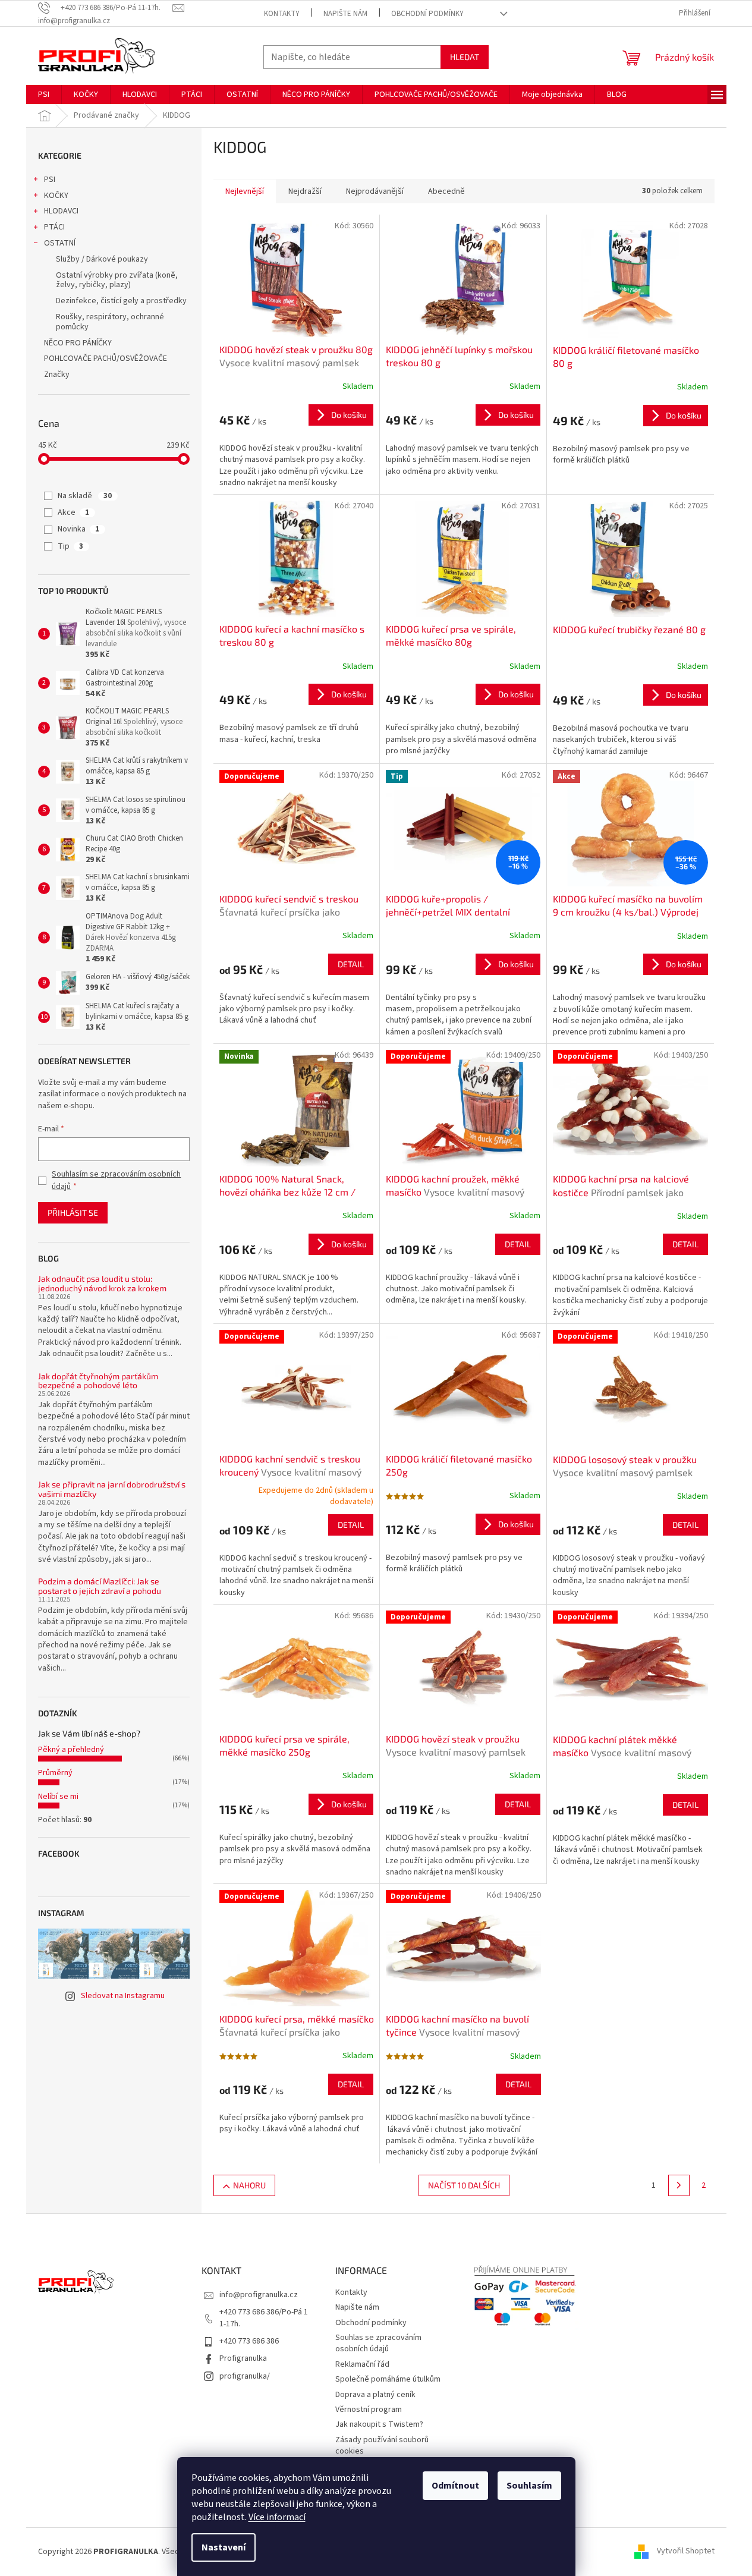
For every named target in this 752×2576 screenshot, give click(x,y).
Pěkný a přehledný (71, 1750)
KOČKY (56, 196)
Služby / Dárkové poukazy (102, 259)
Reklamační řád (362, 2364)
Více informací (277, 2517)
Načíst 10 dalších (464, 2185)
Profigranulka (243, 2358)
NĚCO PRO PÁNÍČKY (78, 343)
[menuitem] (44, 95)
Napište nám (345, 14)
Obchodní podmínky (427, 14)
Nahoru (249, 2185)
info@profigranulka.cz (259, 2295)
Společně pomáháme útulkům (388, 2379)
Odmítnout (455, 2486)
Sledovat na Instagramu (123, 1996)
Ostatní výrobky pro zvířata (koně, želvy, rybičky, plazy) (117, 280)
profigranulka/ (245, 2376)
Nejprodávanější (375, 191)
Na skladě (85, 496)
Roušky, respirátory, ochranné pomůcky (110, 322)
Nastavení (224, 2547)
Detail (351, 964)
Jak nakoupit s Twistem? (379, 2424)
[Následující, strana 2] (679, 2185)
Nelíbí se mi (58, 1797)
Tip (70, 546)
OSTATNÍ (60, 243)
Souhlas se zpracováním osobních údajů (378, 2343)
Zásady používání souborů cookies (382, 2446)
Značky (57, 375)
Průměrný (55, 1773)
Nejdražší (305, 191)
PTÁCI (54, 227)
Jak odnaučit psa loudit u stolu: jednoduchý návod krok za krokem (102, 1283)
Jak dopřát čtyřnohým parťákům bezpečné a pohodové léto (98, 1381)
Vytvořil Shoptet (686, 2552)
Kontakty (282, 14)
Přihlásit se (73, 1212)
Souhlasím (529, 2486)
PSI (50, 180)
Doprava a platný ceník (375, 2395)
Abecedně (446, 191)
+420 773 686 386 (249, 2341)
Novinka (78, 529)
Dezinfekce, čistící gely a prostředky (121, 301)
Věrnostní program (369, 2410)
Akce (73, 512)
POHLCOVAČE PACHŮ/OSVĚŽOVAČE (106, 358)
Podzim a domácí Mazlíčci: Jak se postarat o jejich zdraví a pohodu (100, 1586)
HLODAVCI (61, 211)
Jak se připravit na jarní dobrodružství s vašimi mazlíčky (112, 1489)
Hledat (465, 57)
